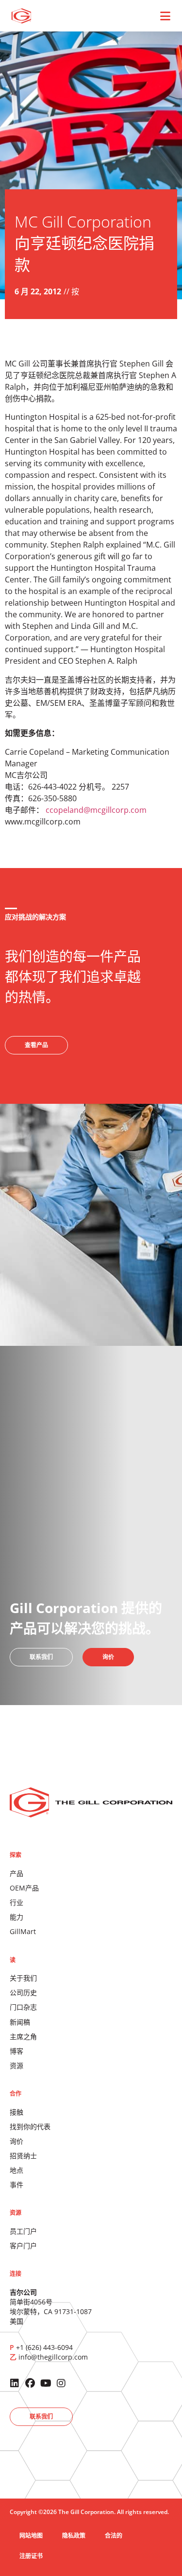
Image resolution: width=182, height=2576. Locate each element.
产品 (17, 1873)
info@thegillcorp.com (53, 2357)
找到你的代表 (30, 2126)
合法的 (114, 2536)
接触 (17, 2112)
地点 (17, 2170)
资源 (17, 2065)
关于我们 (23, 1978)
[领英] (15, 2383)
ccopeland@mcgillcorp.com (96, 810)
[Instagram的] (61, 2383)
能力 (17, 1917)
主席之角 (23, 2036)
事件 (17, 2185)
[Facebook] (30, 2383)
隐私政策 (74, 2536)
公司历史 (23, 1992)
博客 (17, 2051)
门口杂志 (23, 2007)
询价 (17, 2141)
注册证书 (31, 2556)
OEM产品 (24, 1888)
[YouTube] (46, 2383)
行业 (17, 1902)
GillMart (23, 1931)
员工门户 (23, 2231)
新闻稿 (20, 2022)
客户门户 (23, 2246)
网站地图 (31, 2536)
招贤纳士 (23, 2156)
